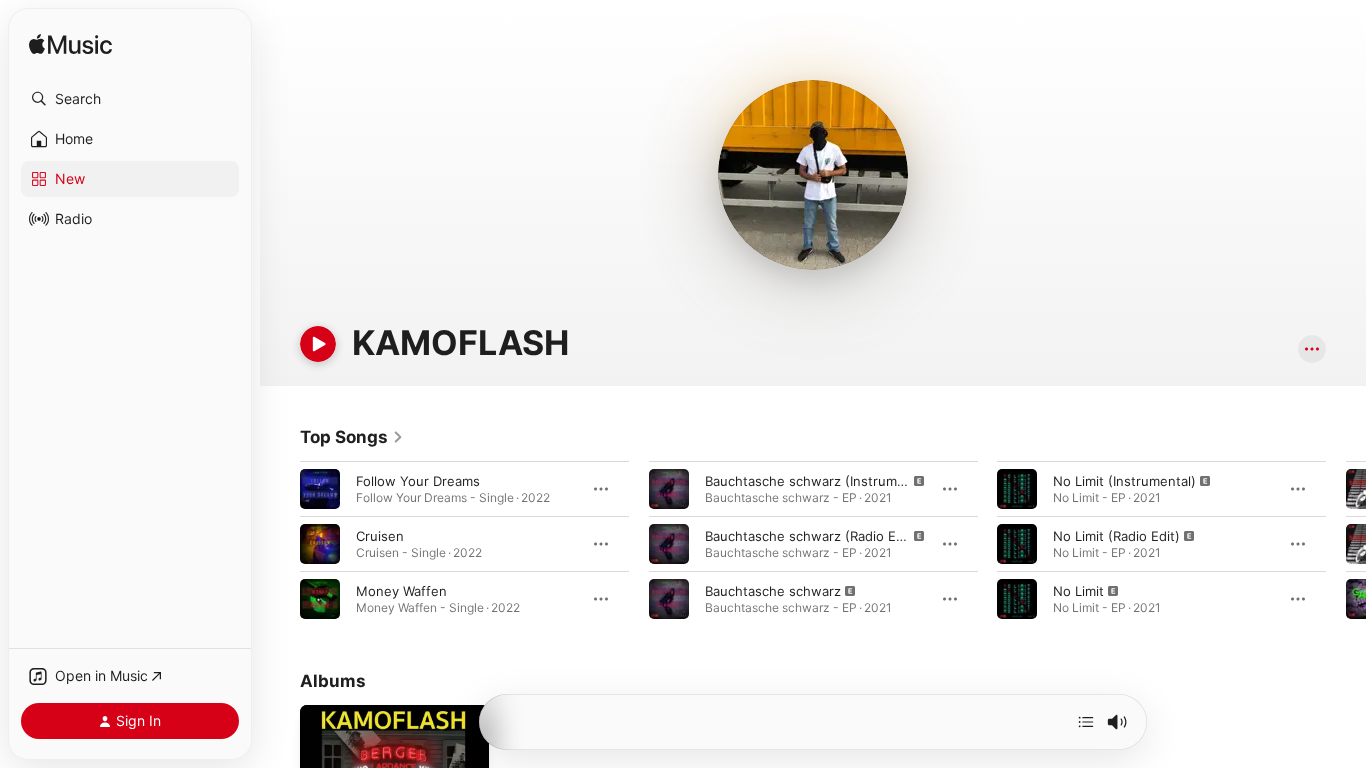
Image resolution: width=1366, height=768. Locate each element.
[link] (352, 437)
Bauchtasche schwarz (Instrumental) (819, 481)
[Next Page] (1346, 544)
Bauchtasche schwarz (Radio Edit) (811, 536)
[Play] (318, 344)
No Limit (1078, 591)
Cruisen (380, 536)
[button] (130, 99)
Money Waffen (401, 591)
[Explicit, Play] (669, 489)
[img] (70, 45)
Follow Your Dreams (418, 481)
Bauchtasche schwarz (773, 591)
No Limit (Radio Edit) (1116, 536)
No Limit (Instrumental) (1124, 481)
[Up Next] (1086, 722)
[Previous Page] (280, 544)
